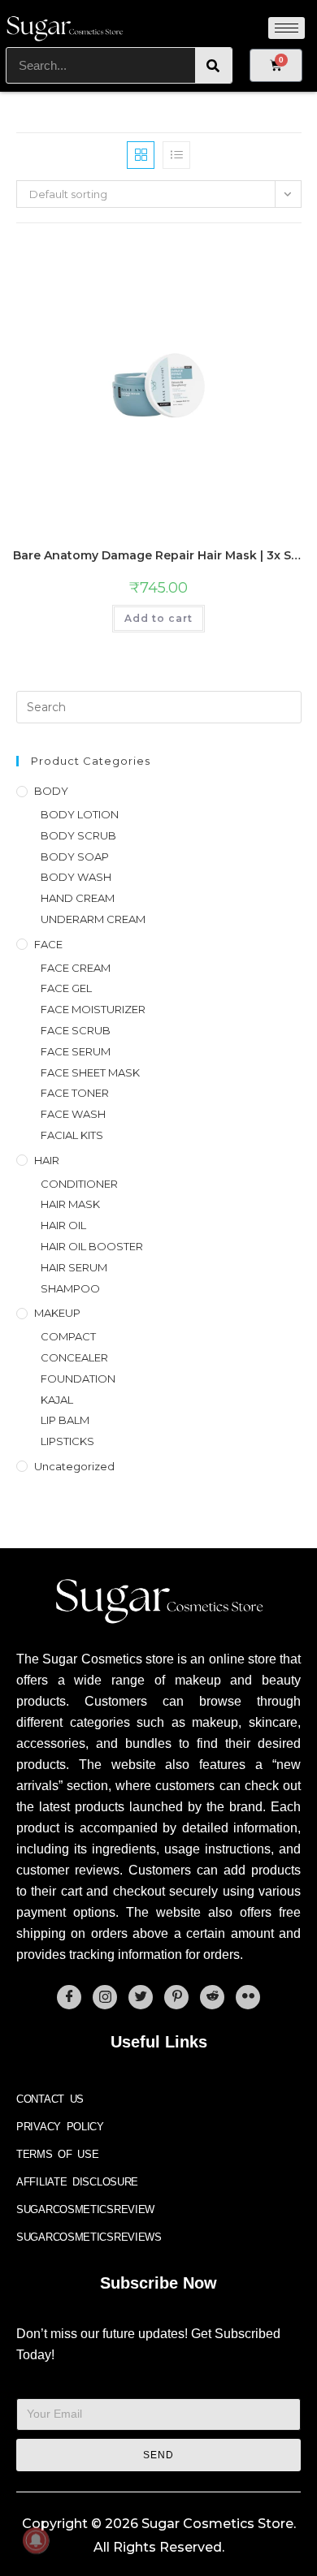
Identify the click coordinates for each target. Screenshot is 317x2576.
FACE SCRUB (76, 1030)
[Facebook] (69, 1997)
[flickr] (248, 1997)
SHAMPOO (70, 1288)
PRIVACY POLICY (60, 2127)
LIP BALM (65, 1420)
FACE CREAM (76, 968)
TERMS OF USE (57, 2154)
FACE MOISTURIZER (93, 1009)
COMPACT (68, 1336)
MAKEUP (57, 1313)
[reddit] (212, 1997)
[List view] (176, 155)
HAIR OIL (63, 1225)
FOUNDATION (78, 1379)
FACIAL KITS (72, 1135)
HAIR (47, 1160)
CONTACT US (50, 2099)
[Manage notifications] (36, 2540)
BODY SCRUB (78, 835)
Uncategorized (74, 1466)
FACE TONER (75, 1093)
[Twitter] (141, 1997)
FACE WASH (73, 1114)
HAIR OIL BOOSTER (92, 1246)
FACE (48, 944)
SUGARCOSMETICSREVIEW (85, 2209)
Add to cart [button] (158, 618)
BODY (51, 791)
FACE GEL (66, 988)
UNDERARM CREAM (93, 919)
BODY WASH (76, 877)
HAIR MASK (70, 1204)
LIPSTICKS (67, 1441)
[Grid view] (141, 155)
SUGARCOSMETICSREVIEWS (89, 2237)
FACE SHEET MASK (90, 1072)
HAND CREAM (78, 898)
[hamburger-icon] (287, 28)
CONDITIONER (79, 1184)
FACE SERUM (76, 1051)
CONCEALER (74, 1357)
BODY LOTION (80, 814)
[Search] (213, 65)
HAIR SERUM (74, 1267)
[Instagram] (105, 1997)
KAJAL (57, 1400)
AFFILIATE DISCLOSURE (77, 2182)
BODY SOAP (75, 857)
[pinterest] (176, 1997)
